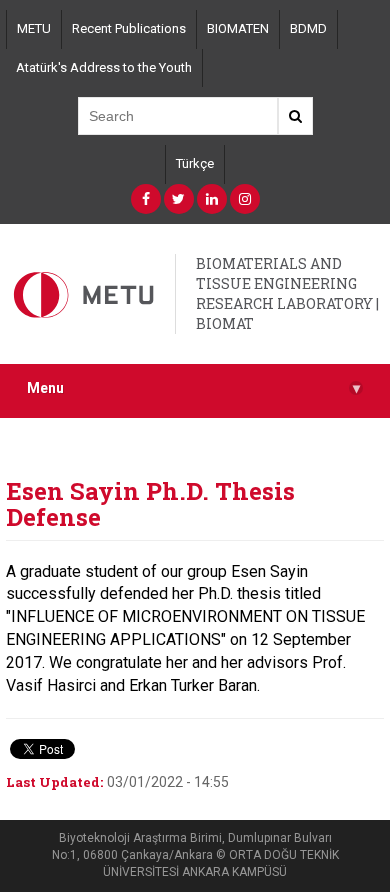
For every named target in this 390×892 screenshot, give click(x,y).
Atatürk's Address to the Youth (104, 67)
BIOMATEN (238, 28)
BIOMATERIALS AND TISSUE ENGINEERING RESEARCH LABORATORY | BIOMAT (287, 293)
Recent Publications (129, 28)
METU (34, 28)
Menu (193, 388)
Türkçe (195, 163)
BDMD (308, 28)
